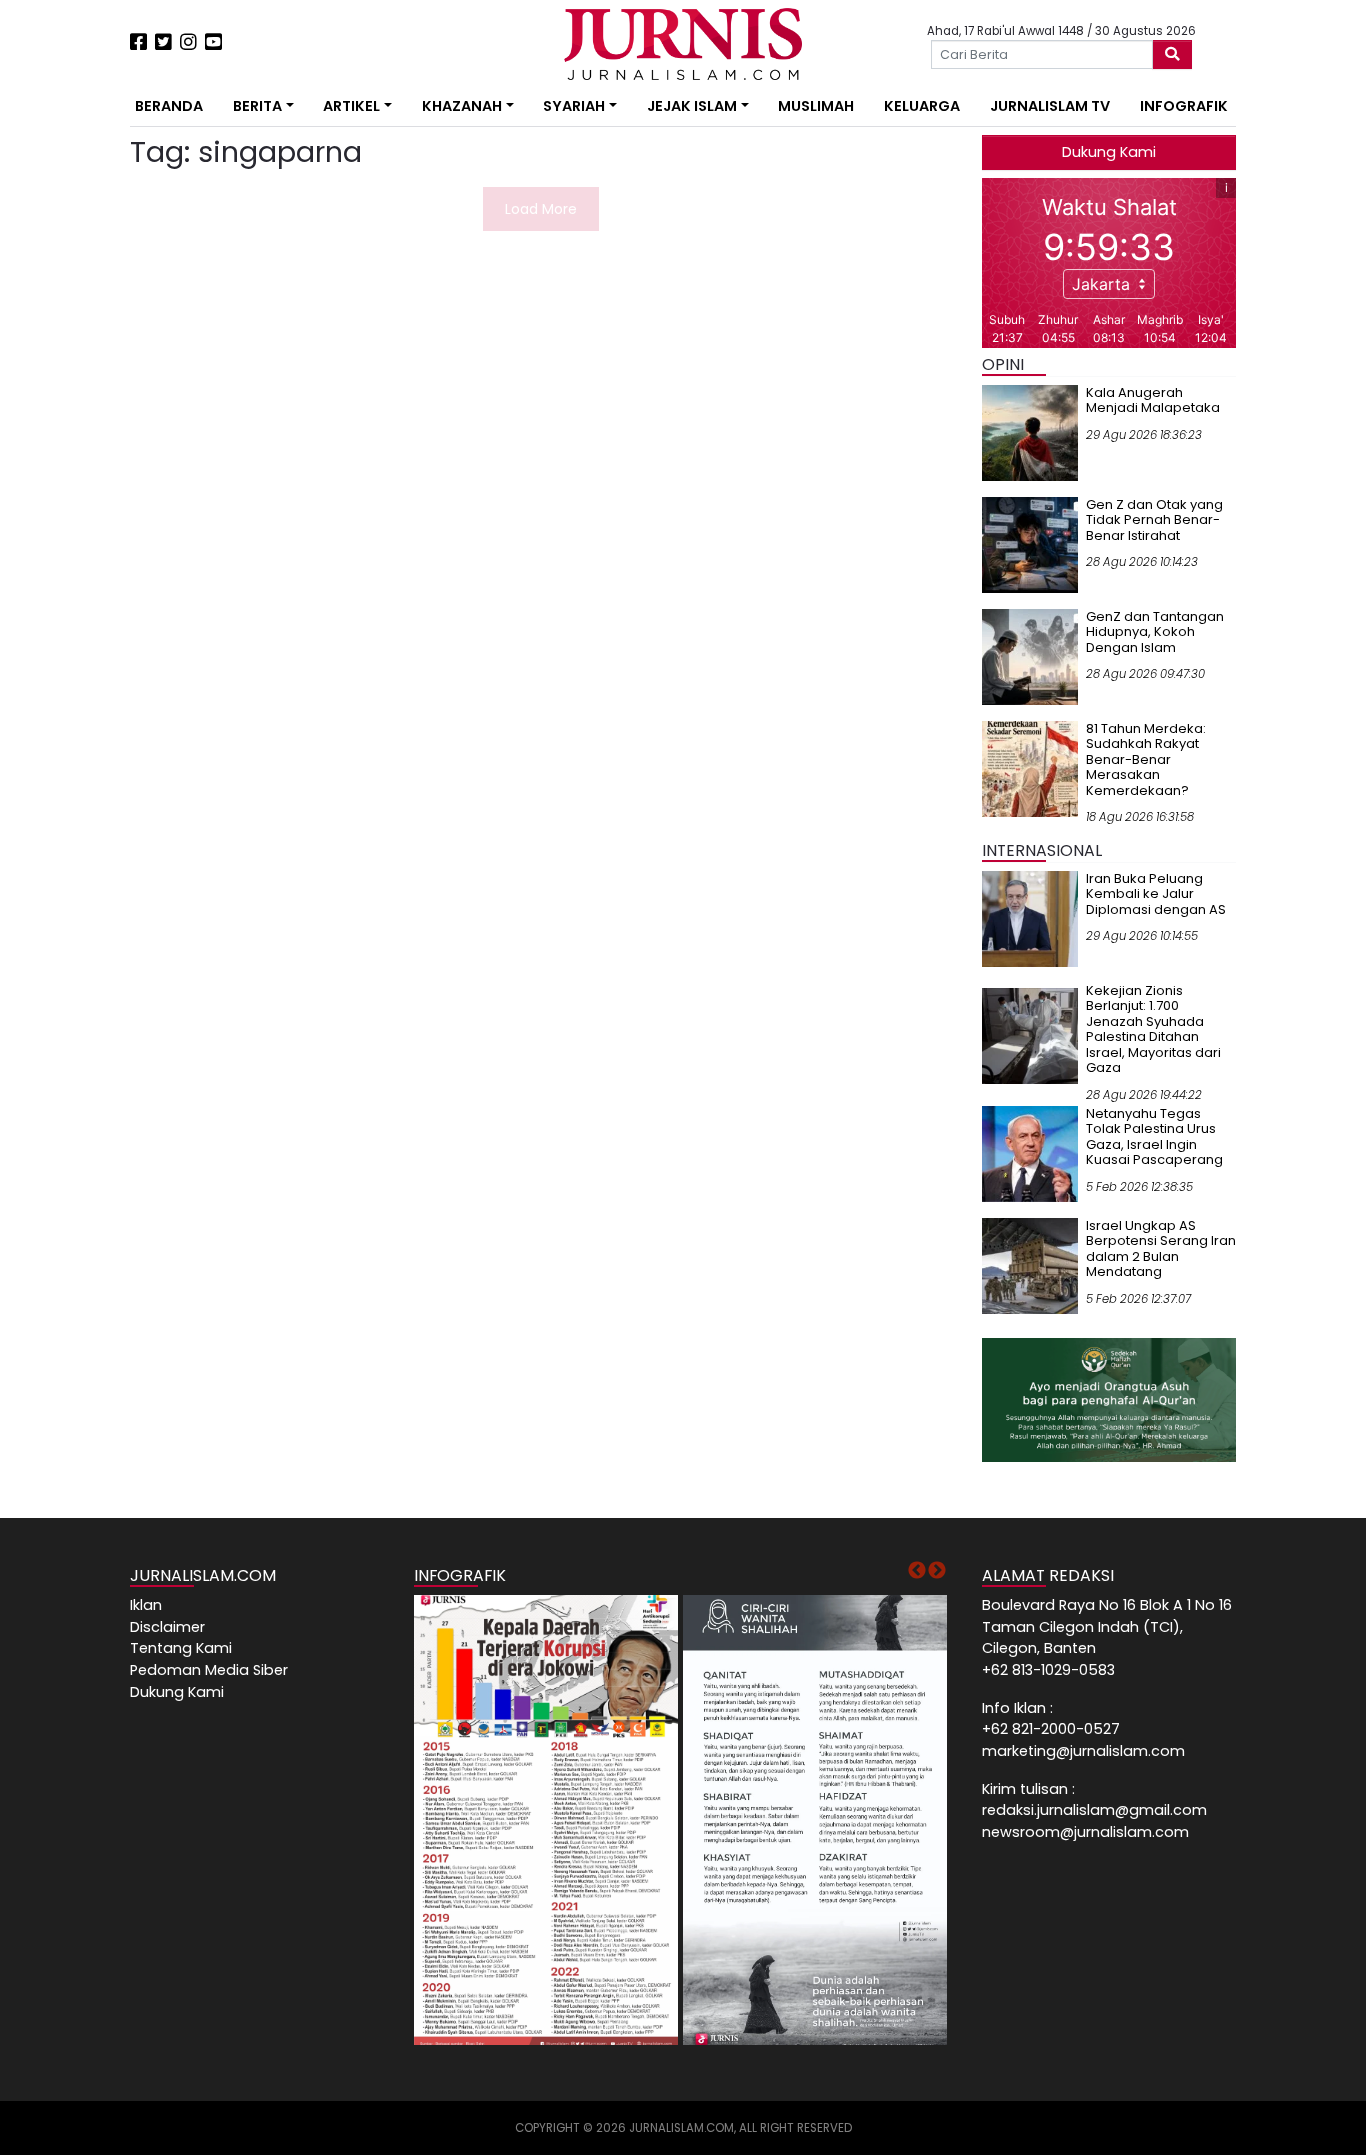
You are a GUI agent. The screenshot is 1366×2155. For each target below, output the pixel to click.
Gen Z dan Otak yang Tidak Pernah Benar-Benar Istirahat (1154, 520)
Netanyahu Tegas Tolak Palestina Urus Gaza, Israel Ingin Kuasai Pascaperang (1154, 1137)
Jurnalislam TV (1050, 106)
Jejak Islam (692, 106)
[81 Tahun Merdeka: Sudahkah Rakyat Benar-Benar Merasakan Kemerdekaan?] (1030, 768)
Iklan (146, 1605)
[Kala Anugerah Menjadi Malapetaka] (1030, 432)
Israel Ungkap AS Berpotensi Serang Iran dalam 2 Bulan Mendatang (1161, 1249)
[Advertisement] (68, 370)
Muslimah (816, 106)
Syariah (574, 106)
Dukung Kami (1109, 152)
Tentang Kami (181, 1648)
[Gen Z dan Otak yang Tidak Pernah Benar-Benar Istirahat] (1030, 544)
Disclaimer (167, 1627)
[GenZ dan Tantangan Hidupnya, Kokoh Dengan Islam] (1030, 656)
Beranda (169, 106)
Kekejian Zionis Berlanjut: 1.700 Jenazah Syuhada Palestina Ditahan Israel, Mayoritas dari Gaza (1153, 1029)
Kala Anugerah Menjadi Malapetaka (1153, 400)
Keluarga (922, 106)
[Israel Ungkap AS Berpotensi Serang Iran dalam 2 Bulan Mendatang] (1030, 1265)
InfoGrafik (1184, 106)
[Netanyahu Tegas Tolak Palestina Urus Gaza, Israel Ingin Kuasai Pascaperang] (1030, 1153)
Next (937, 1571)
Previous (917, 1571)
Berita (257, 106)
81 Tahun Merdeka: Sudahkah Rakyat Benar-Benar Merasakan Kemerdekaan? (1146, 759)
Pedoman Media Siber (209, 1670)
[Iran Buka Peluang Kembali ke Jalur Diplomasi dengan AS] (1030, 918)
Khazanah (462, 106)
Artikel (351, 106)
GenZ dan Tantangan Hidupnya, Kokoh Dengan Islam (1155, 632)
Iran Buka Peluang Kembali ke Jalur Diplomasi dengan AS (1156, 894)
